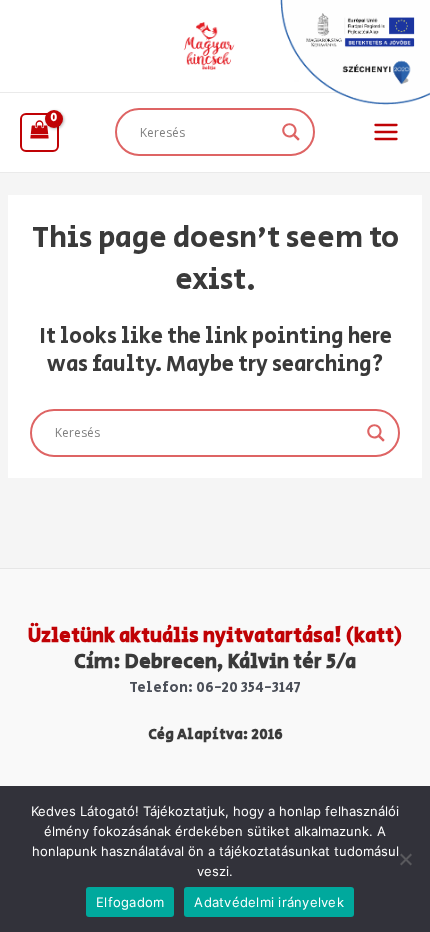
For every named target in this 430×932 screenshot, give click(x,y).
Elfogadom (130, 902)
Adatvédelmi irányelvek (269, 902)
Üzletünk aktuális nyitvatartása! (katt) (215, 636)
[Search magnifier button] (291, 132)
